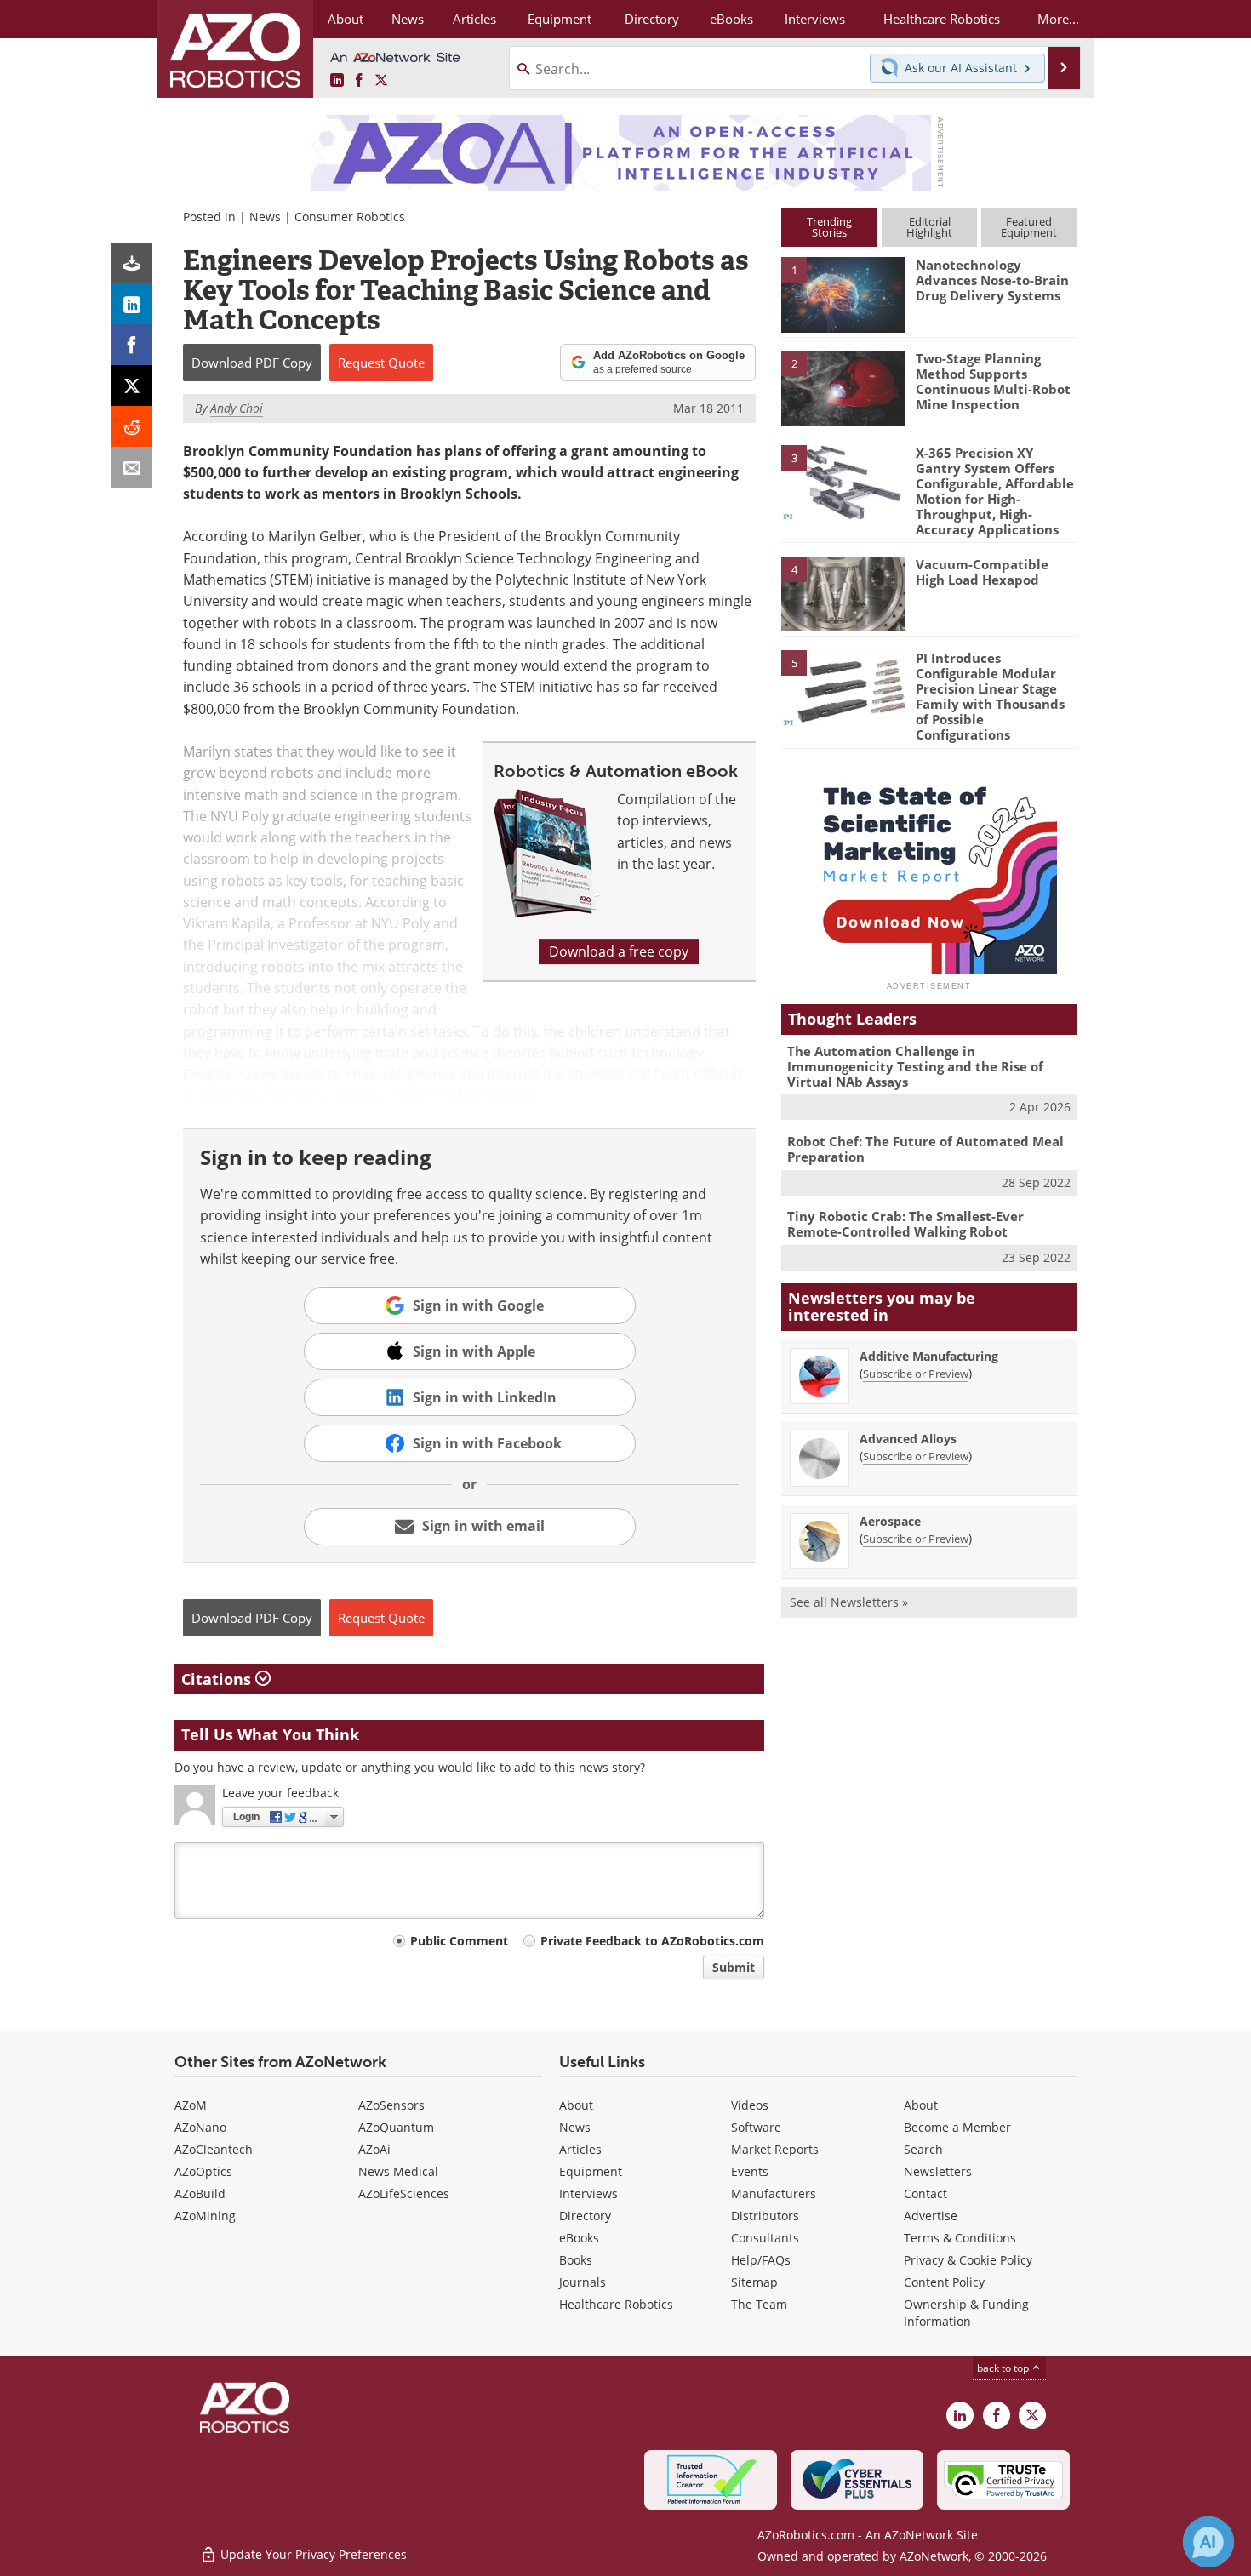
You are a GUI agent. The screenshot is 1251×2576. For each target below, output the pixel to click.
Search (923, 2149)
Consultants (765, 2238)
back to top (1004, 2368)
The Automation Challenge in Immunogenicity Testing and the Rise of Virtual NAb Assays (915, 1066)
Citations (218, 1679)
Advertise (931, 2216)
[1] (843, 294)
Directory (585, 2216)
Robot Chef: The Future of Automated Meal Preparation (925, 1149)
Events (750, 2171)
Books (576, 2260)
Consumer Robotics (350, 217)
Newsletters (938, 2171)
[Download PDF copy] (132, 263)
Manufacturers (774, 2193)
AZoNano (200, 2127)
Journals (583, 2282)
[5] (843, 687)
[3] (843, 481)
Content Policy (944, 2282)
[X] (132, 386)
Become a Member (957, 2127)
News (265, 217)
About (576, 2105)
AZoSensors (391, 2105)
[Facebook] (132, 345)
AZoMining (205, 2216)
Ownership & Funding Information (966, 2313)
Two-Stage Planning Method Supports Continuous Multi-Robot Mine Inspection (993, 381)
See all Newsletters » (849, 1602)
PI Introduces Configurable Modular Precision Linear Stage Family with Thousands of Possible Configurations (990, 696)
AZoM (191, 2105)
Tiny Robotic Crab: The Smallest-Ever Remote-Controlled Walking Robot (905, 1224)
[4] (843, 593)
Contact (925, 2193)
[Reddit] (132, 426)
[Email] (132, 467)
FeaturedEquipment (1029, 227)
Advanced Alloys (908, 1439)
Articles (580, 2149)
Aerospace (890, 1521)
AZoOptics (203, 2171)
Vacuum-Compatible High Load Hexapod (982, 572)
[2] (843, 387)
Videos (750, 2105)
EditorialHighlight (929, 227)
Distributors (765, 2216)
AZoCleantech (214, 2149)
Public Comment (459, 1941)
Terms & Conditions (960, 2238)
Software (756, 2127)
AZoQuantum (396, 2127)
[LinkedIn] (132, 304)
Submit (734, 1967)
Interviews (588, 2193)
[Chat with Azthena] (1208, 2542)
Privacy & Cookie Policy (968, 2260)
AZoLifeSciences (404, 2193)
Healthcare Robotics (616, 2304)
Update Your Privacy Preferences (312, 2554)
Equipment (591, 2171)
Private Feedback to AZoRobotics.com (652, 1941)
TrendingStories (829, 227)
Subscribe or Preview (916, 1374)
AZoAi (374, 2149)
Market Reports (775, 2149)
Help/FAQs (761, 2260)
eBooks (579, 2238)
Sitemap (754, 2282)
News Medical (398, 2171)
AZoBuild (200, 2193)
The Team (759, 2304)
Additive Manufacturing (929, 1356)
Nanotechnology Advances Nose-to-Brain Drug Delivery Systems (992, 280)
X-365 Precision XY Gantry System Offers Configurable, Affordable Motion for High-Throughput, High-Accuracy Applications (995, 491)
